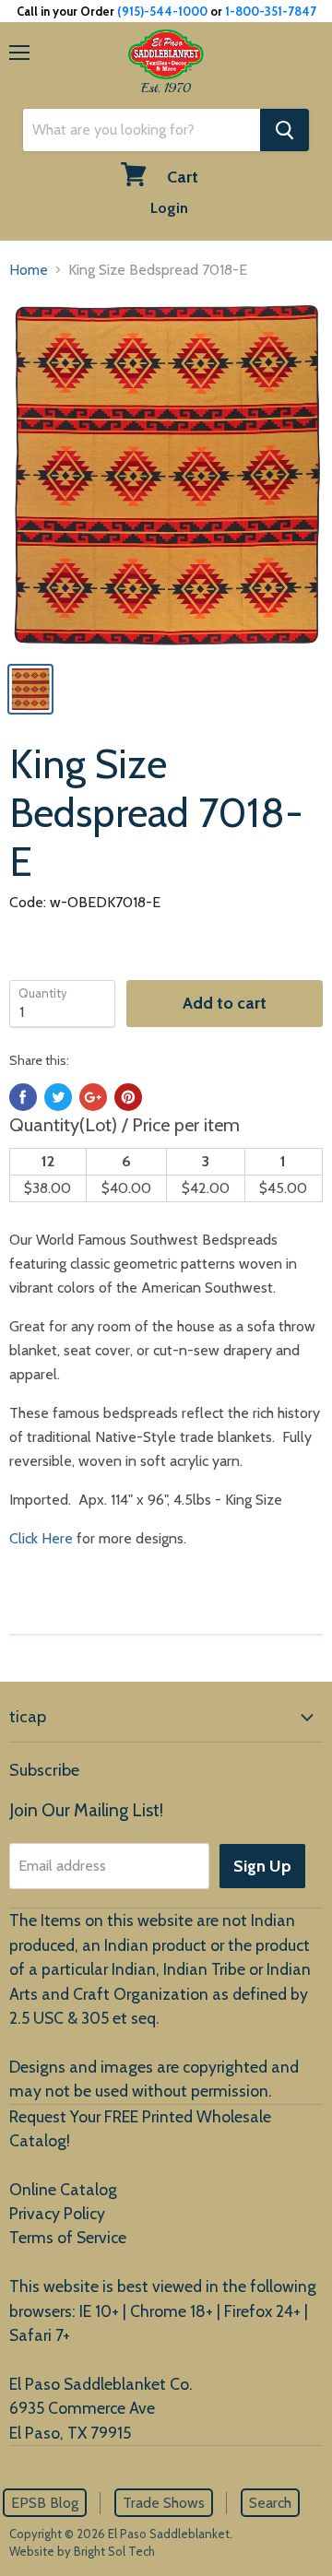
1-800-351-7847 (271, 11)
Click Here (41, 1538)
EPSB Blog (45, 2503)
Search (270, 2503)
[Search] (285, 130)
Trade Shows (164, 2503)
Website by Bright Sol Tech (82, 2551)
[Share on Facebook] (23, 1097)
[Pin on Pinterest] (128, 1097)
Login (169, 208)
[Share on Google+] (93, 1097)
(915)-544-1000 (162, 11)
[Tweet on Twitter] (58, 1097)
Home (29, 270)
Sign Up (262, 1866)
